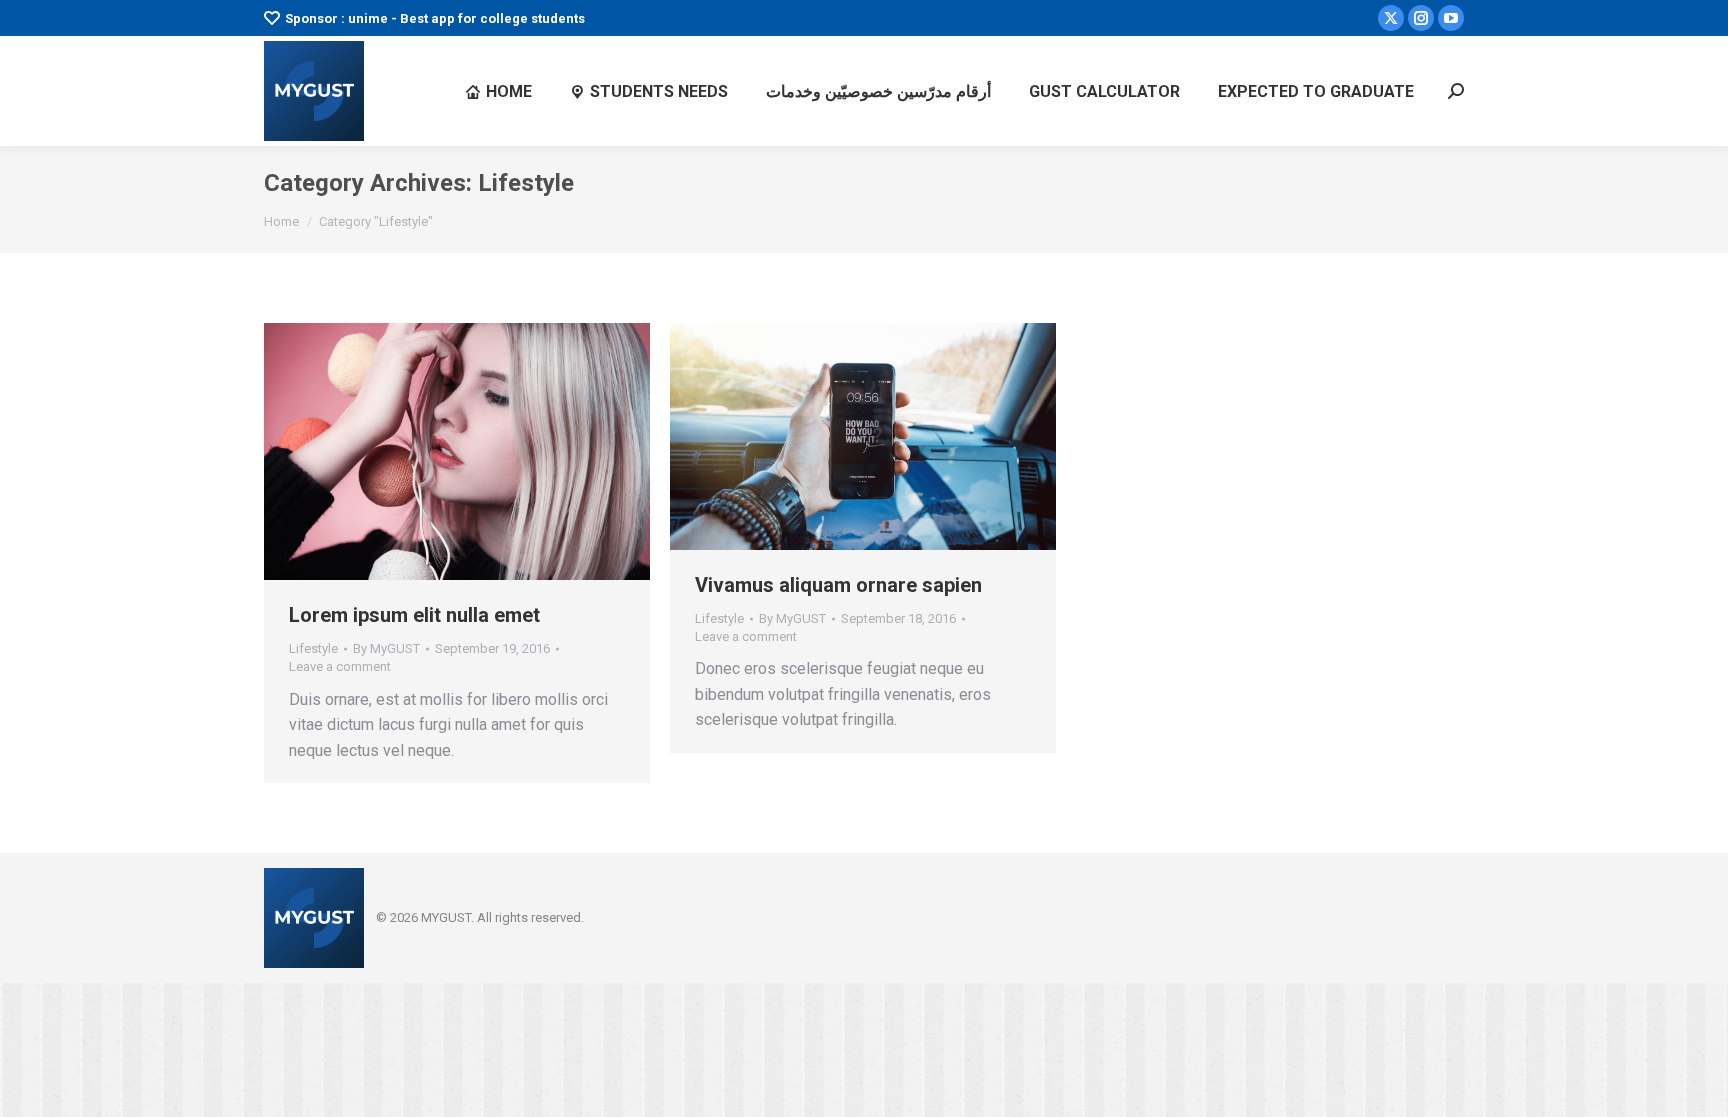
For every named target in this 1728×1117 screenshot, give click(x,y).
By (386, 648)
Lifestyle (313, 648)
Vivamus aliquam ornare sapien (838, 585)
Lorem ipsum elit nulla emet (414, 615)
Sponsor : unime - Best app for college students (435, 18)
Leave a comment (340, 666)
